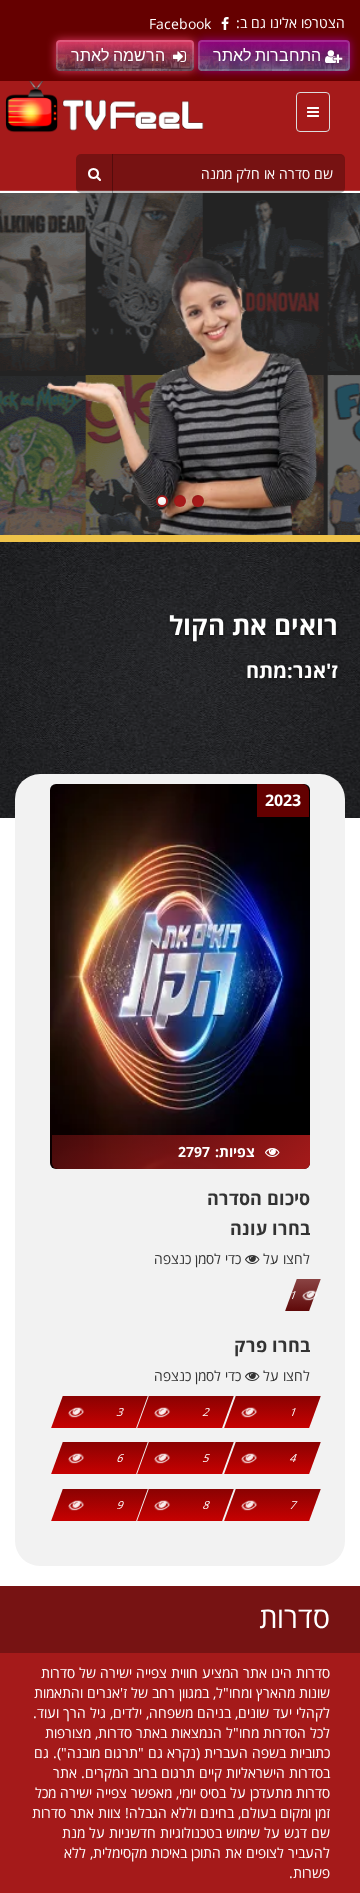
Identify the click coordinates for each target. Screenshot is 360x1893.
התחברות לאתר (267, 55)
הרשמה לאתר (118, 55)
